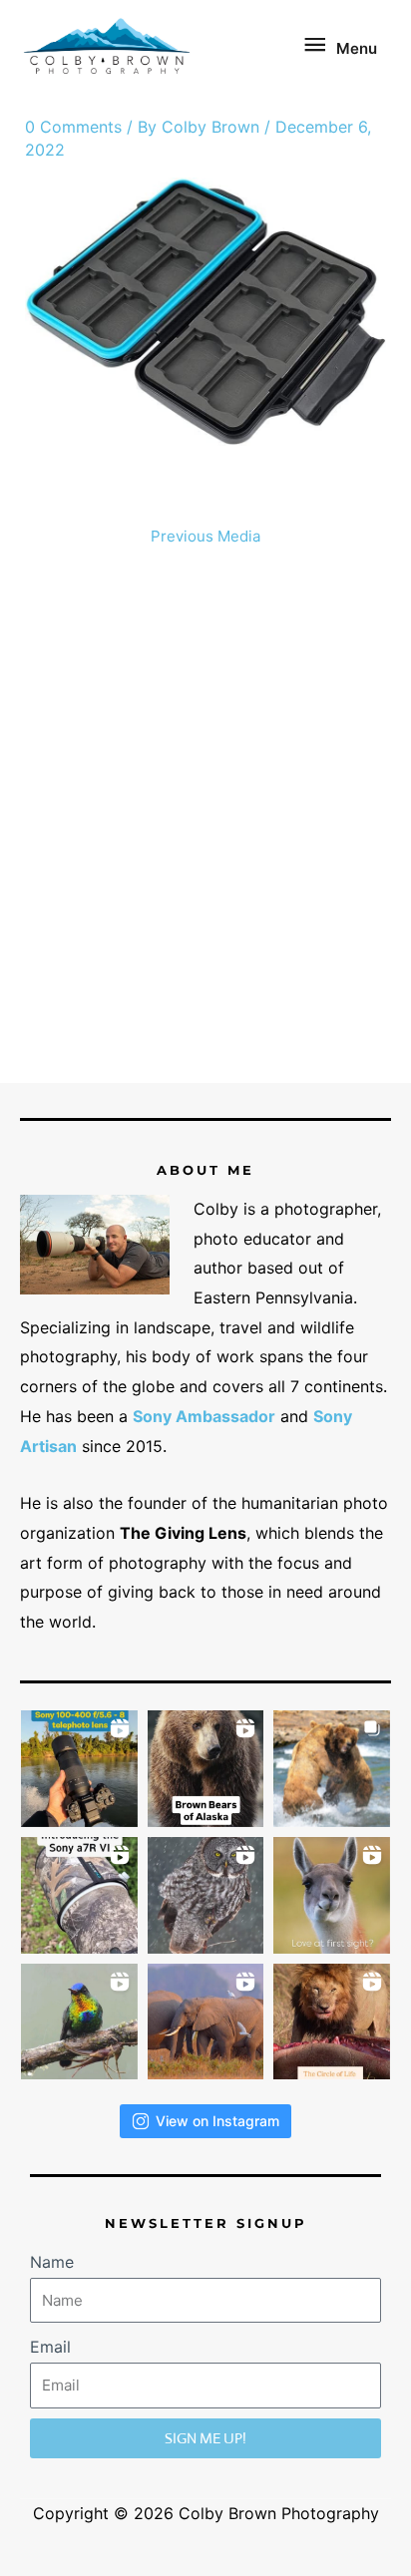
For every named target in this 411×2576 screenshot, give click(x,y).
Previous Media (205, 536)
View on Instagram (217, 2121)
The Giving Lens (183, 1533)
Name (52, 2262)
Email (50, 2347)
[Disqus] (206, 823)
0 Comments (73, 127)
